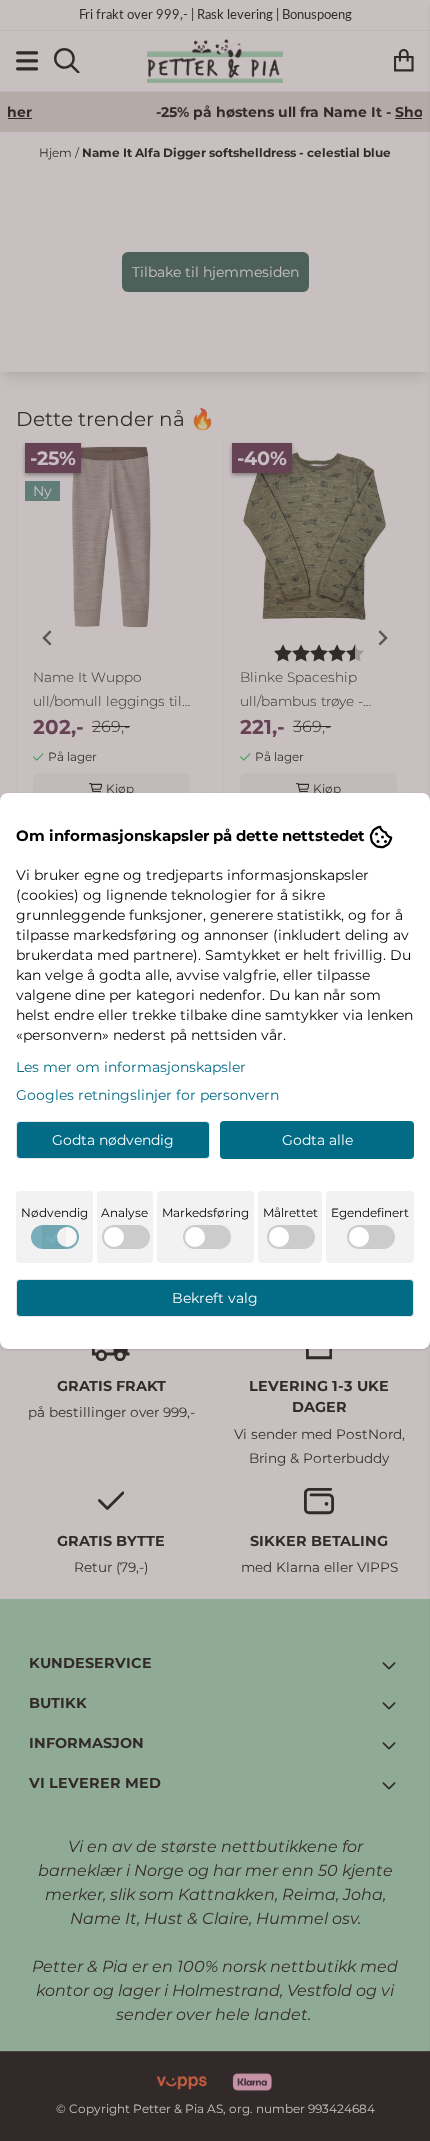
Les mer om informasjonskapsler (131, 1067)
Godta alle (317, 1140)
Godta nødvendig (113, 1140)
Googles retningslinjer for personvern (147, 1095)
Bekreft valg (215, 1298)
